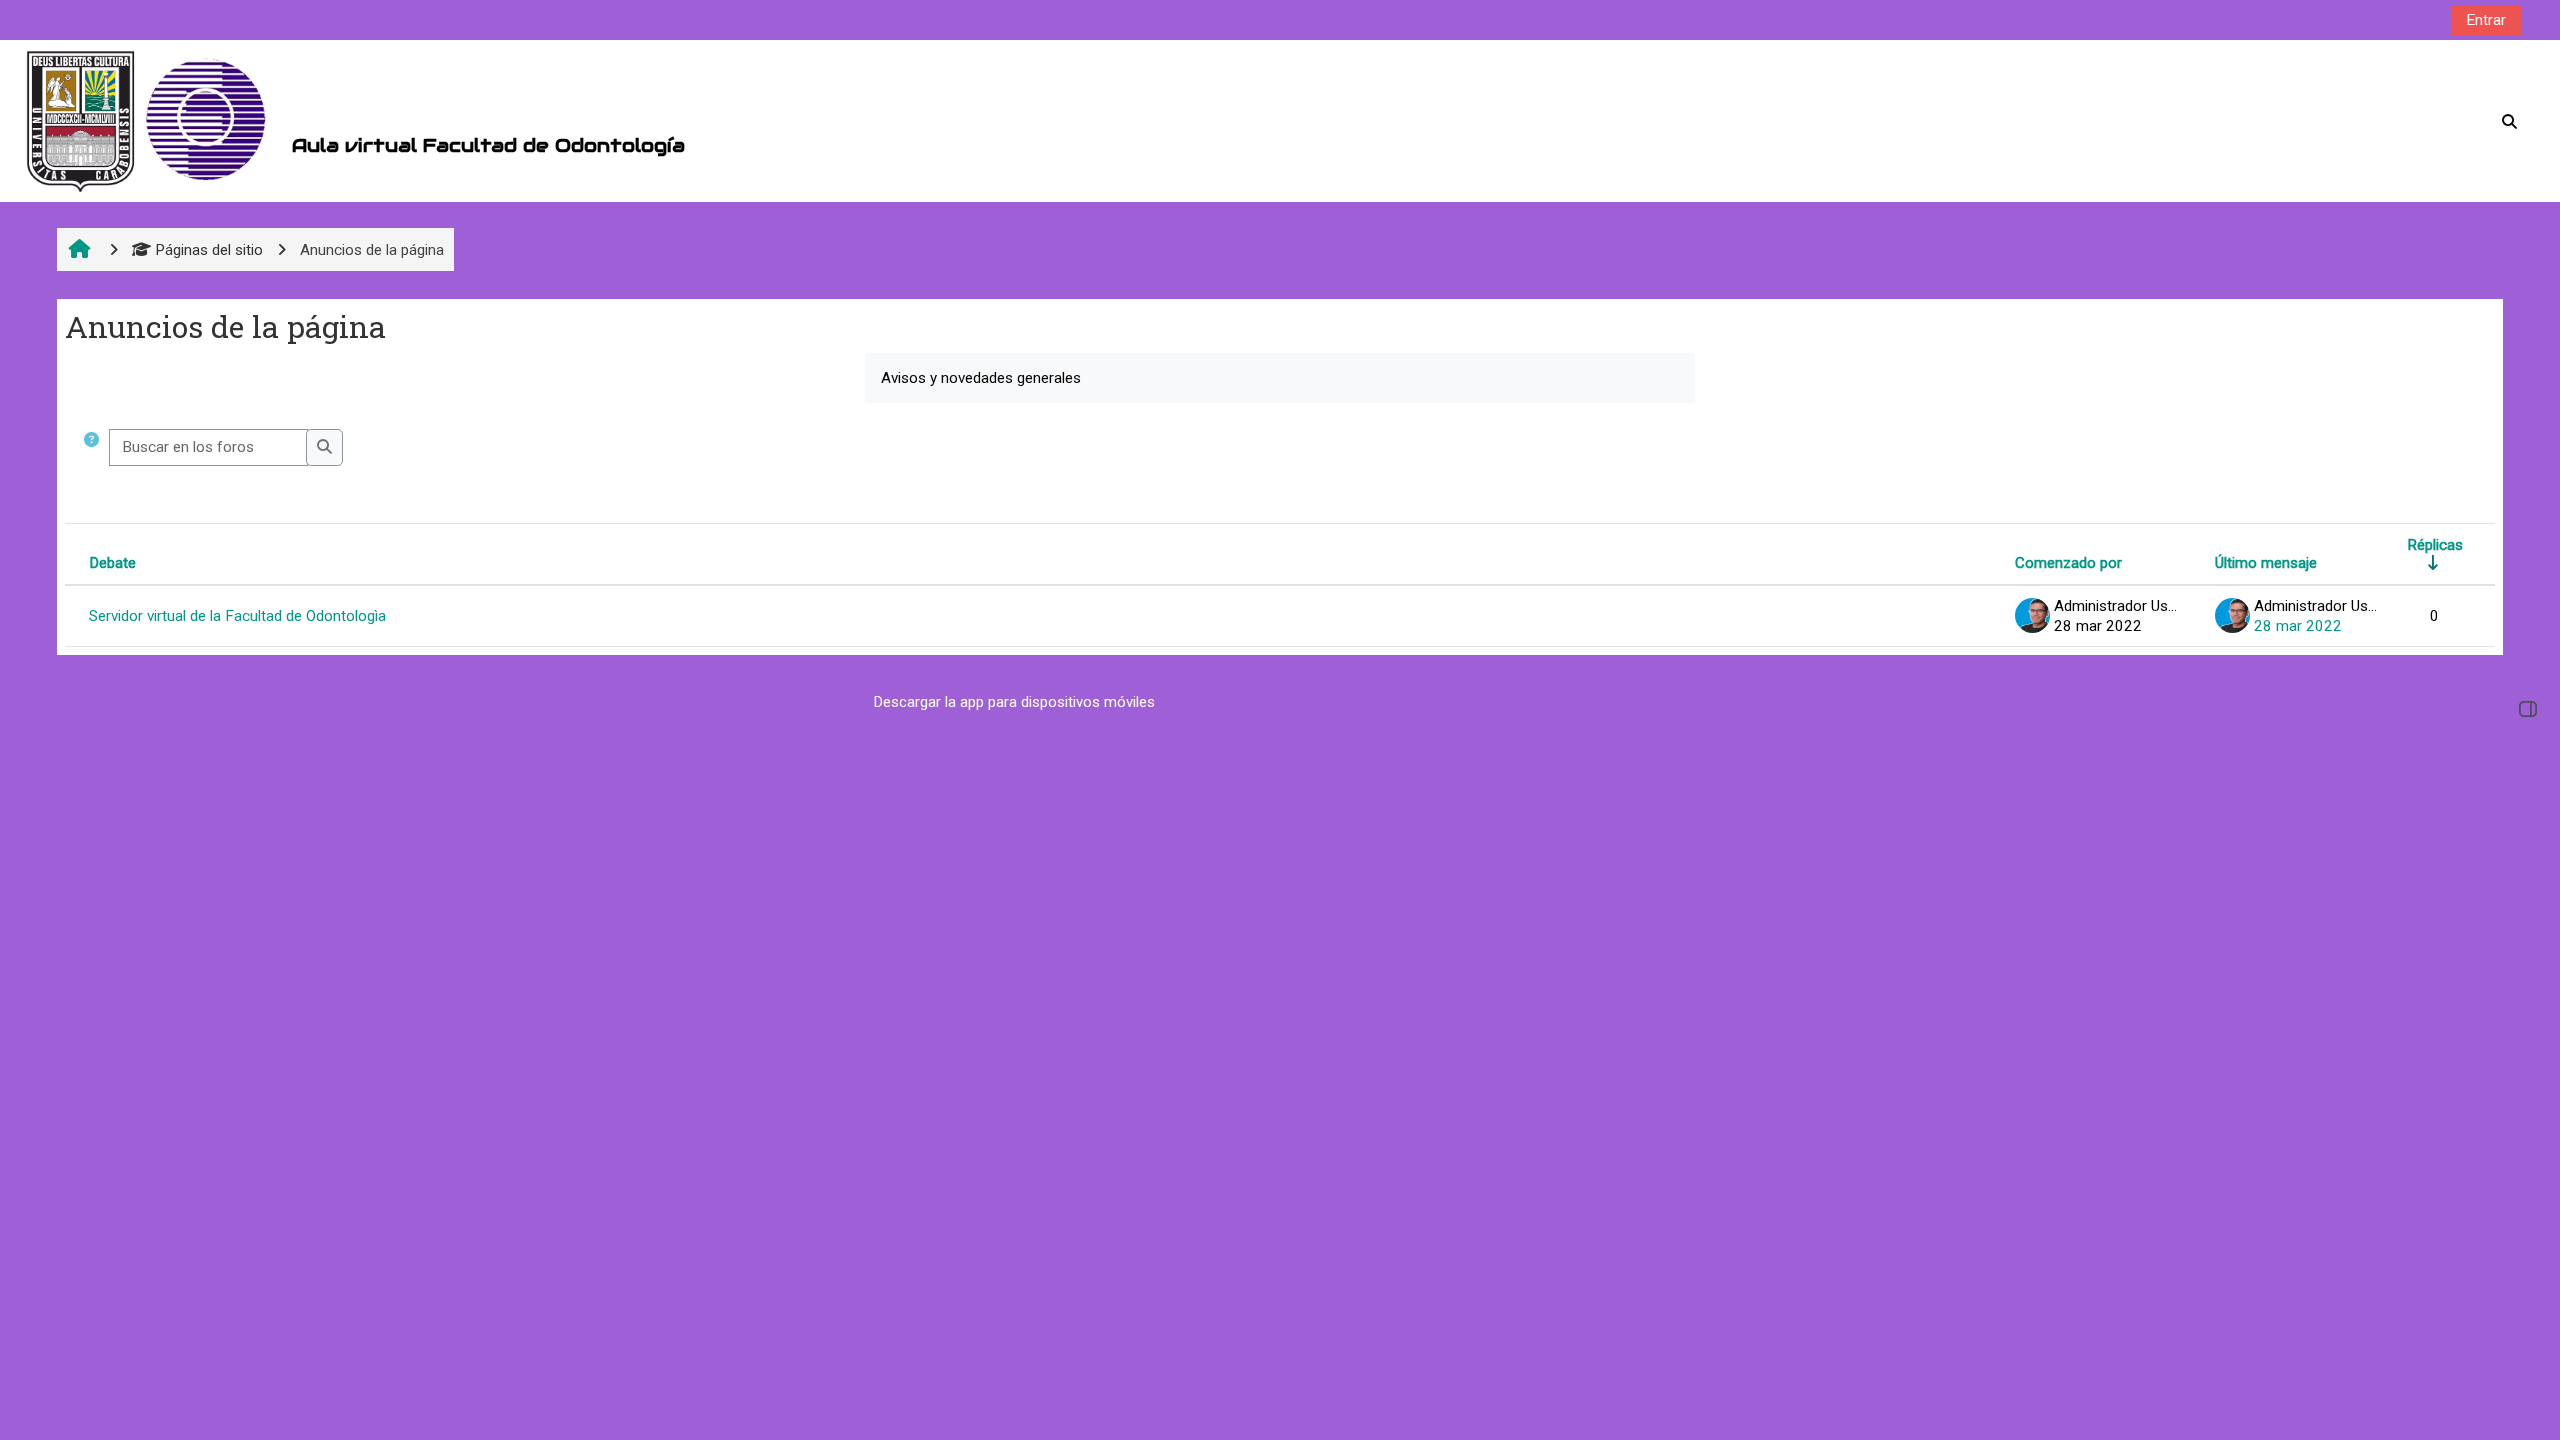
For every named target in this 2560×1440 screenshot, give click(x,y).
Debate (112, 563)
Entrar (2486, 20)
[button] (91, 447)
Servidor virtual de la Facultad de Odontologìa (237, 616)
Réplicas (2435, 545)
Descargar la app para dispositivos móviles (1014, 702)
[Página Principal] (151, 121)
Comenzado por (2068, 563)
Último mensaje (2266, 563)
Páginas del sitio (209, 250)
